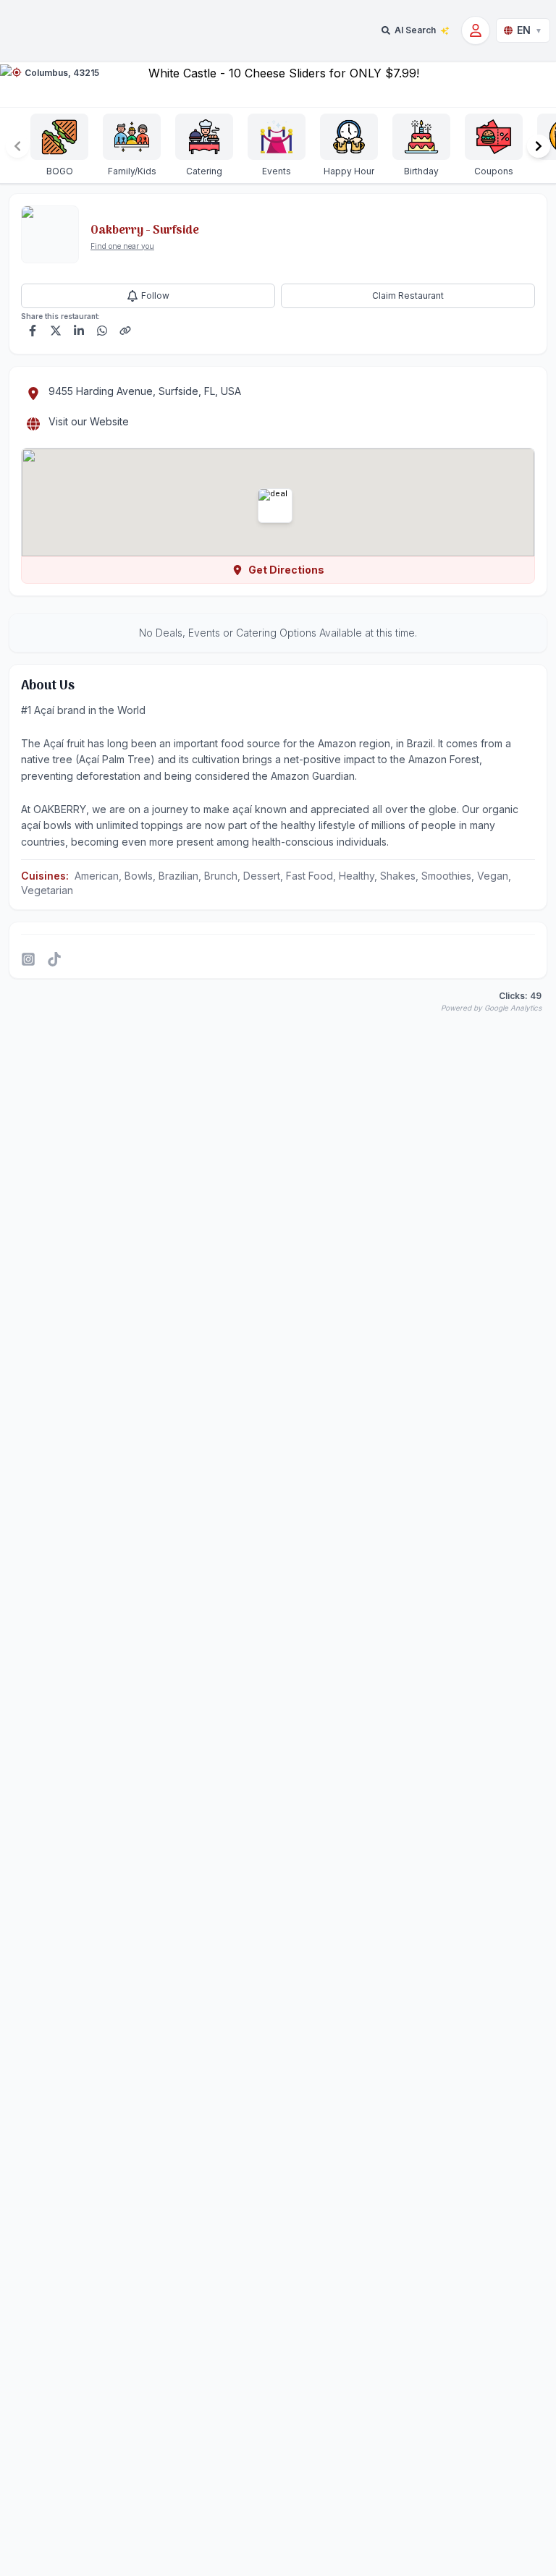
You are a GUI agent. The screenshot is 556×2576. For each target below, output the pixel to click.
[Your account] (476, 30)
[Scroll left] (17, 146)
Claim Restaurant (408, 296)
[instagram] (28, 959)
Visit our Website (89, 421)
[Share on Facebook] (33, 331)
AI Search (415, 30)
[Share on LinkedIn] (79, 331)
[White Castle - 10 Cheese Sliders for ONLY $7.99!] (278, 84)
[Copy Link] (125, 331)
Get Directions (286, 570)
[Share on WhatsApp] (102, 331)
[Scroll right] (539, 146)
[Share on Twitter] (56, 331)
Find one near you (122, 246)
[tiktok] (54, 959)
